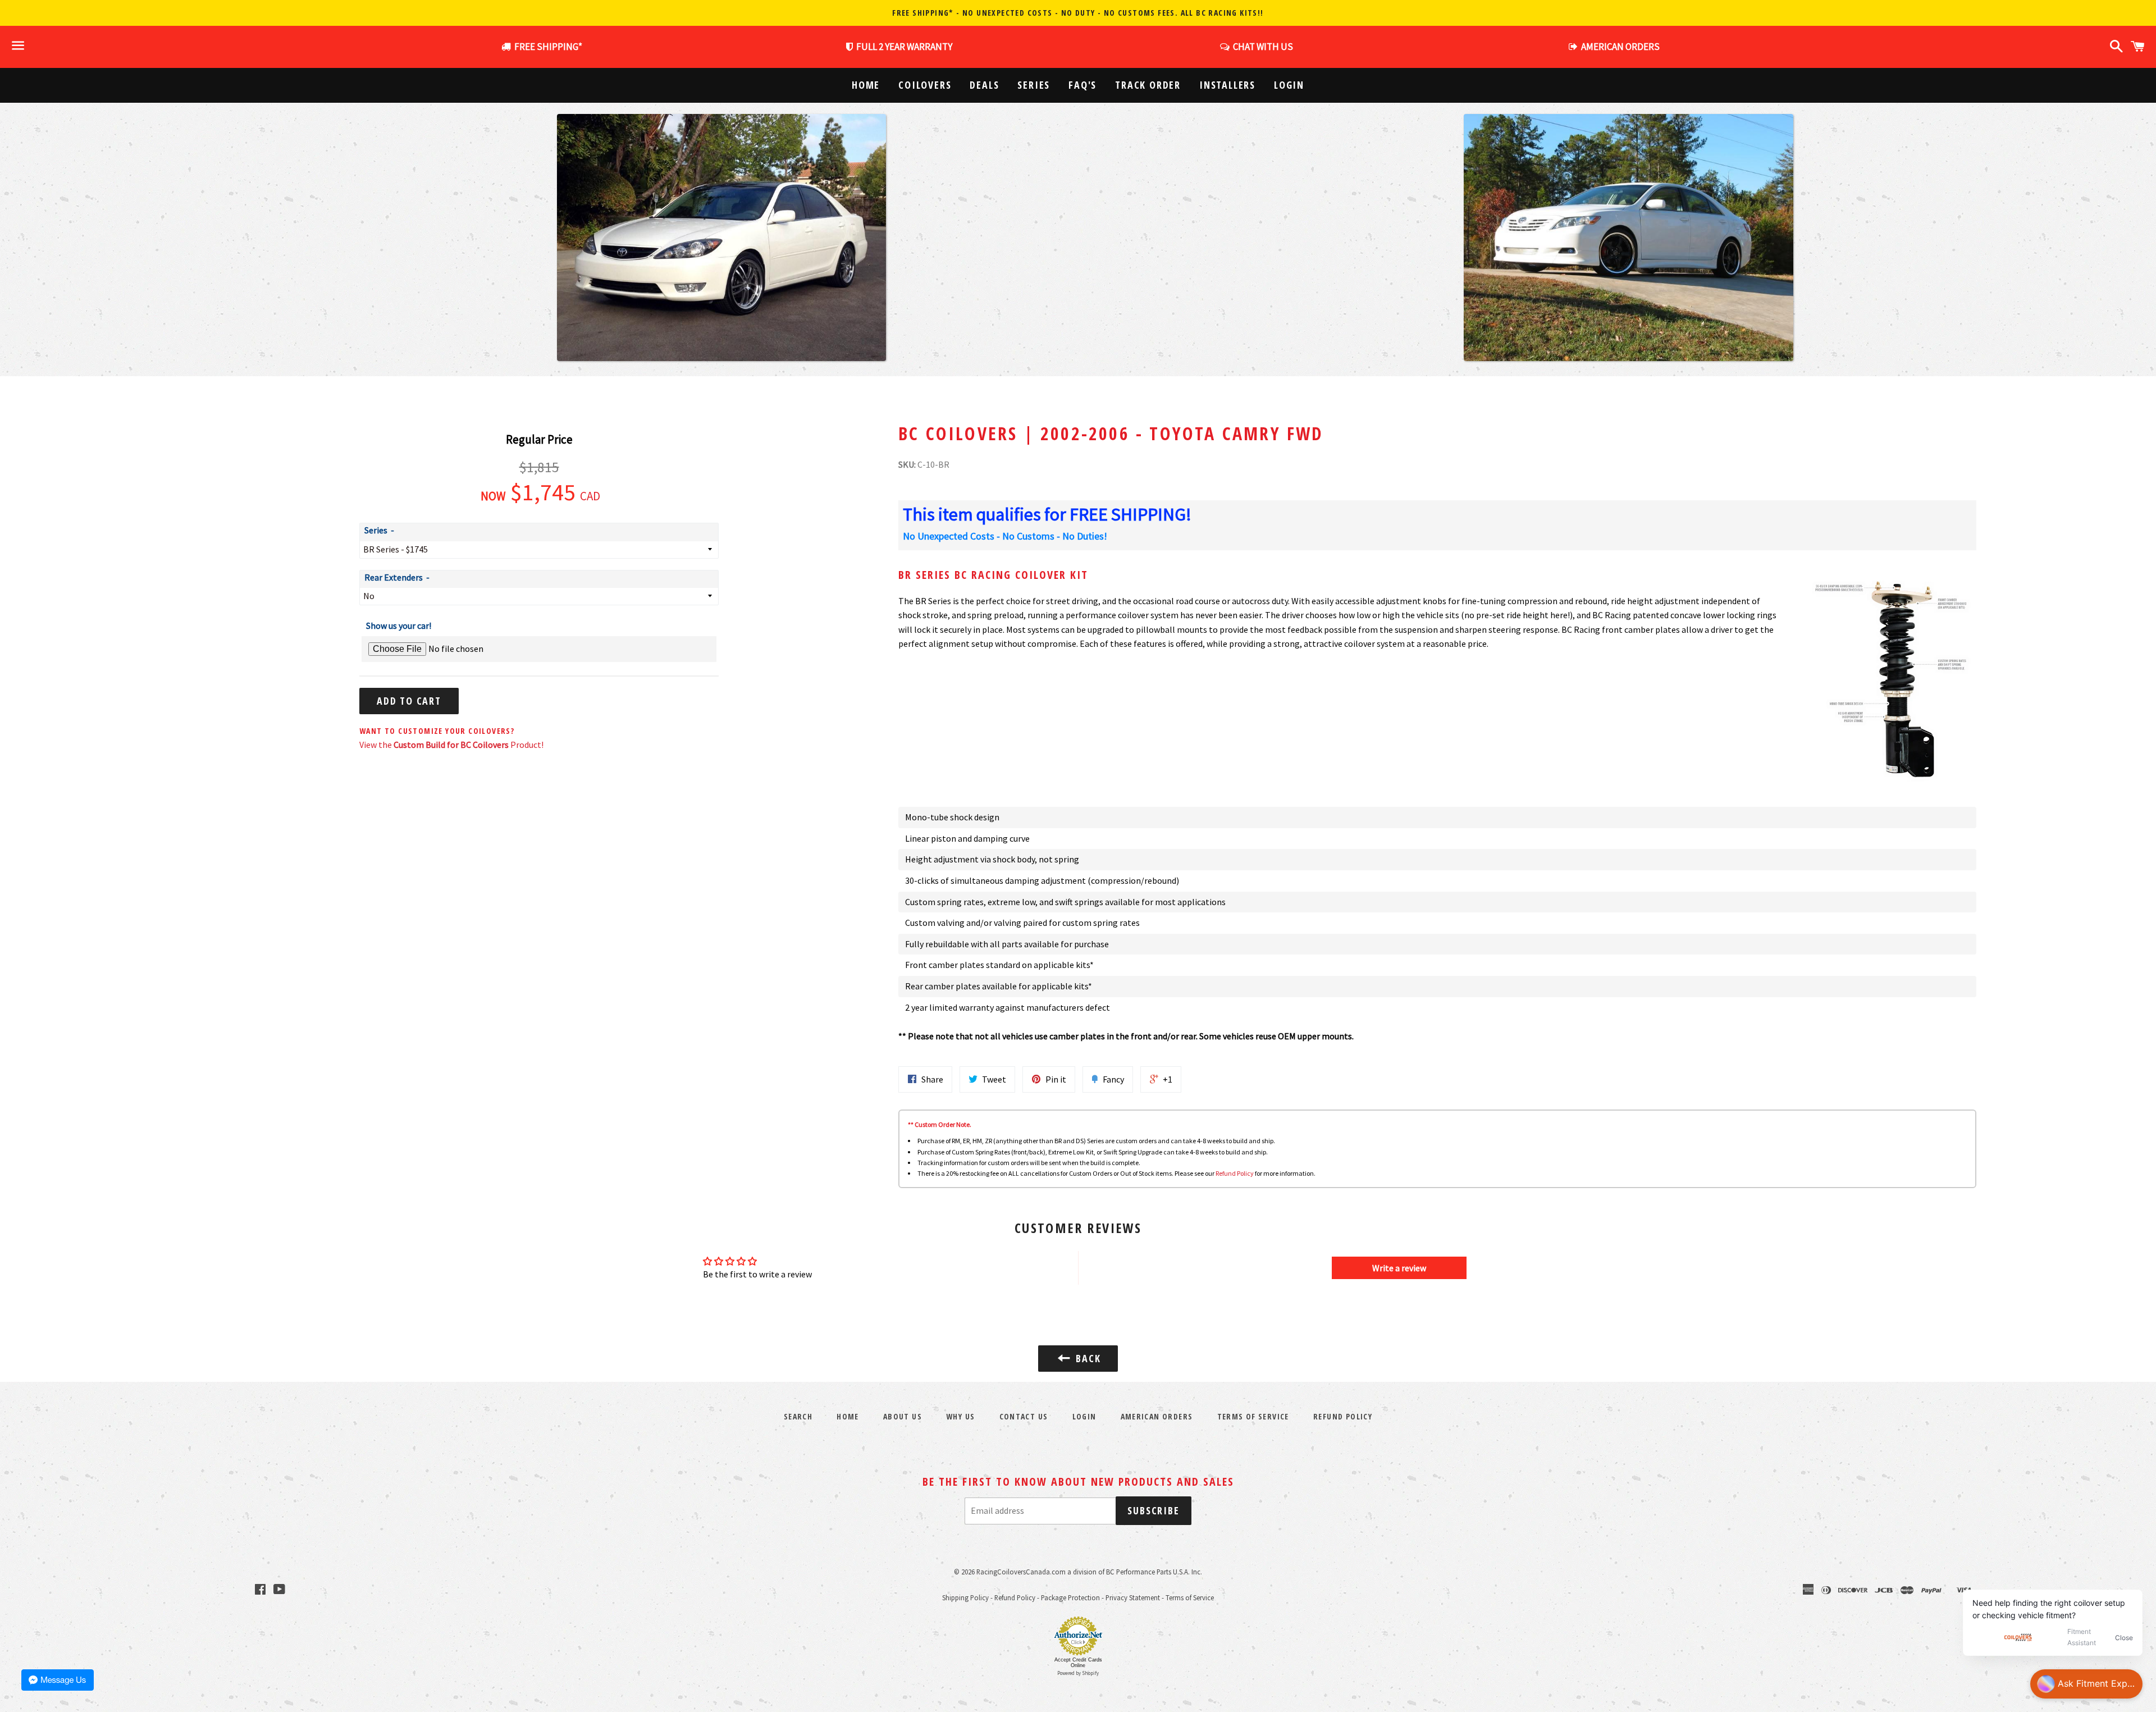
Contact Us (1024, 1416)
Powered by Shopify (1078, 1673)
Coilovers (925, 85)
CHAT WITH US (1261, 47)
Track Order (1148, 85)
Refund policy (1343, 1416)
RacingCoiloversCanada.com (1021, 1572)
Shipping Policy (965, 1597)
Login (1289, 85)
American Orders (1157, 1416)
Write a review (1399, 1268)
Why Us (960, 1416)
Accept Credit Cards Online (1078, 1663)
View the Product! (451, 745)
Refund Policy (1235, 1173)
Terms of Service (1253, 1416)
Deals (984, 85)
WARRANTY (904, 47)
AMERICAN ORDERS (1619, 47)
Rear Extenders (394, 577)
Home (866, 85)
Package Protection (1070, 1597)
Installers (1227, 85)
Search (798, 1416)
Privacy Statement (1133, 1597)
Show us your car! (399, 626)
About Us (903, 1416)
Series (1034, 85)
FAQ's (1082, 85)
